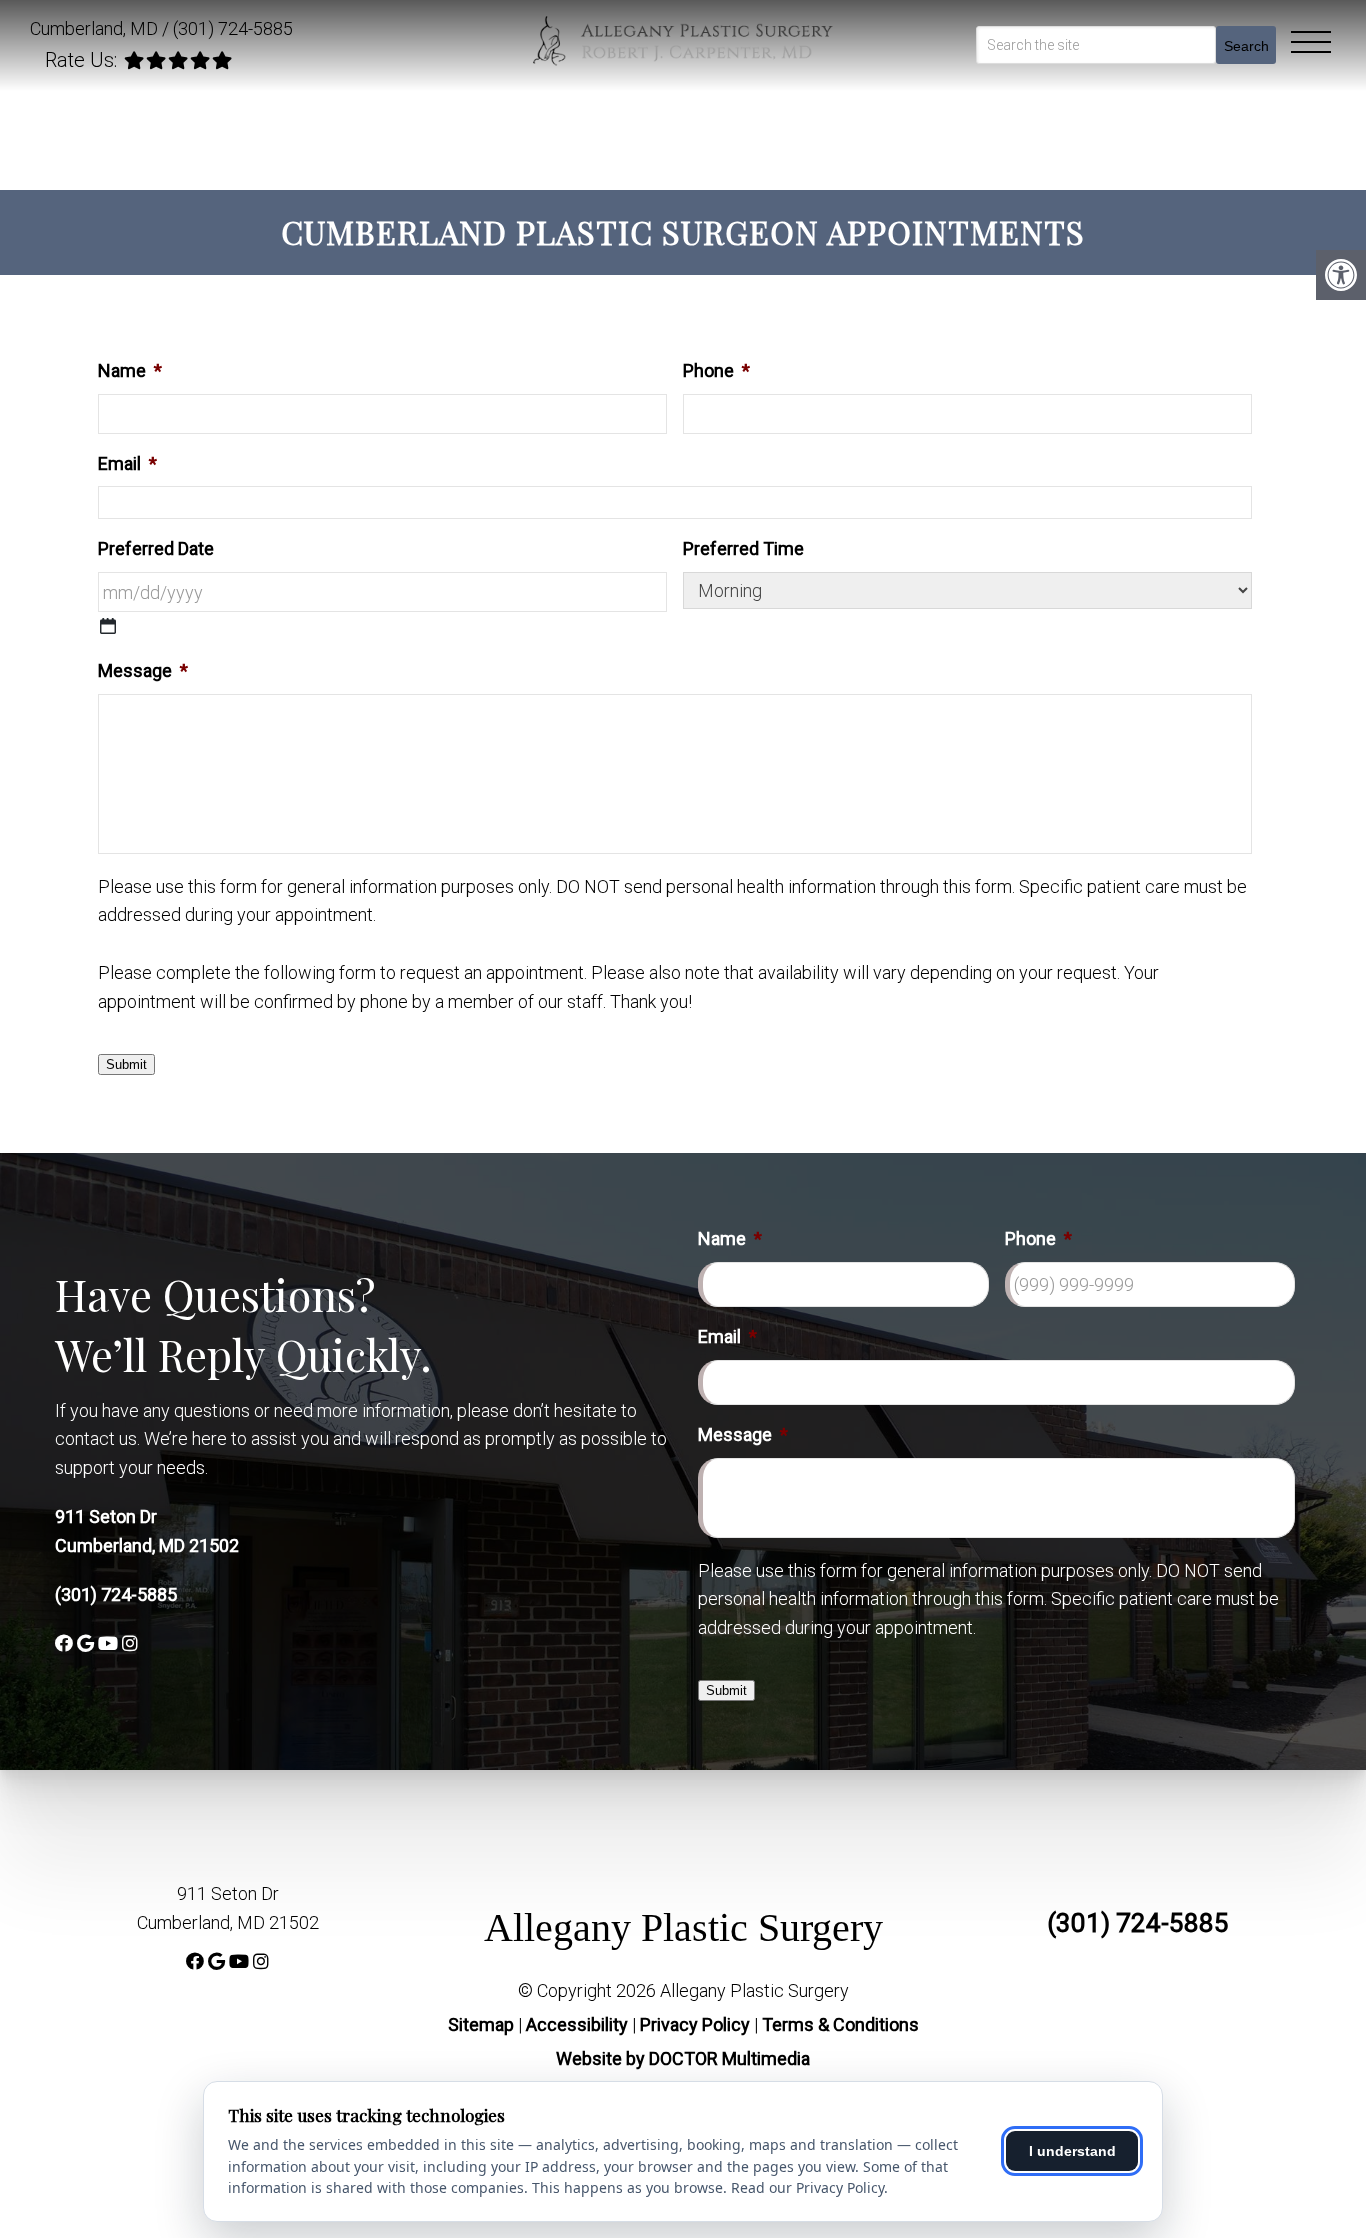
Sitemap (481, 2024)
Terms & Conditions (840, 2024)
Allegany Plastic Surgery (683, 1927)
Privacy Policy (697, 2024)
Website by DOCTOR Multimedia (683, 2058)
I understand (1072, 2151)
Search (1246, 46)
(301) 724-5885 (233, 28)
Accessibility (577, 2024)
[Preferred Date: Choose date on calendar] (108, 626)
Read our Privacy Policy (807, 2187)
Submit (126, 1064)
